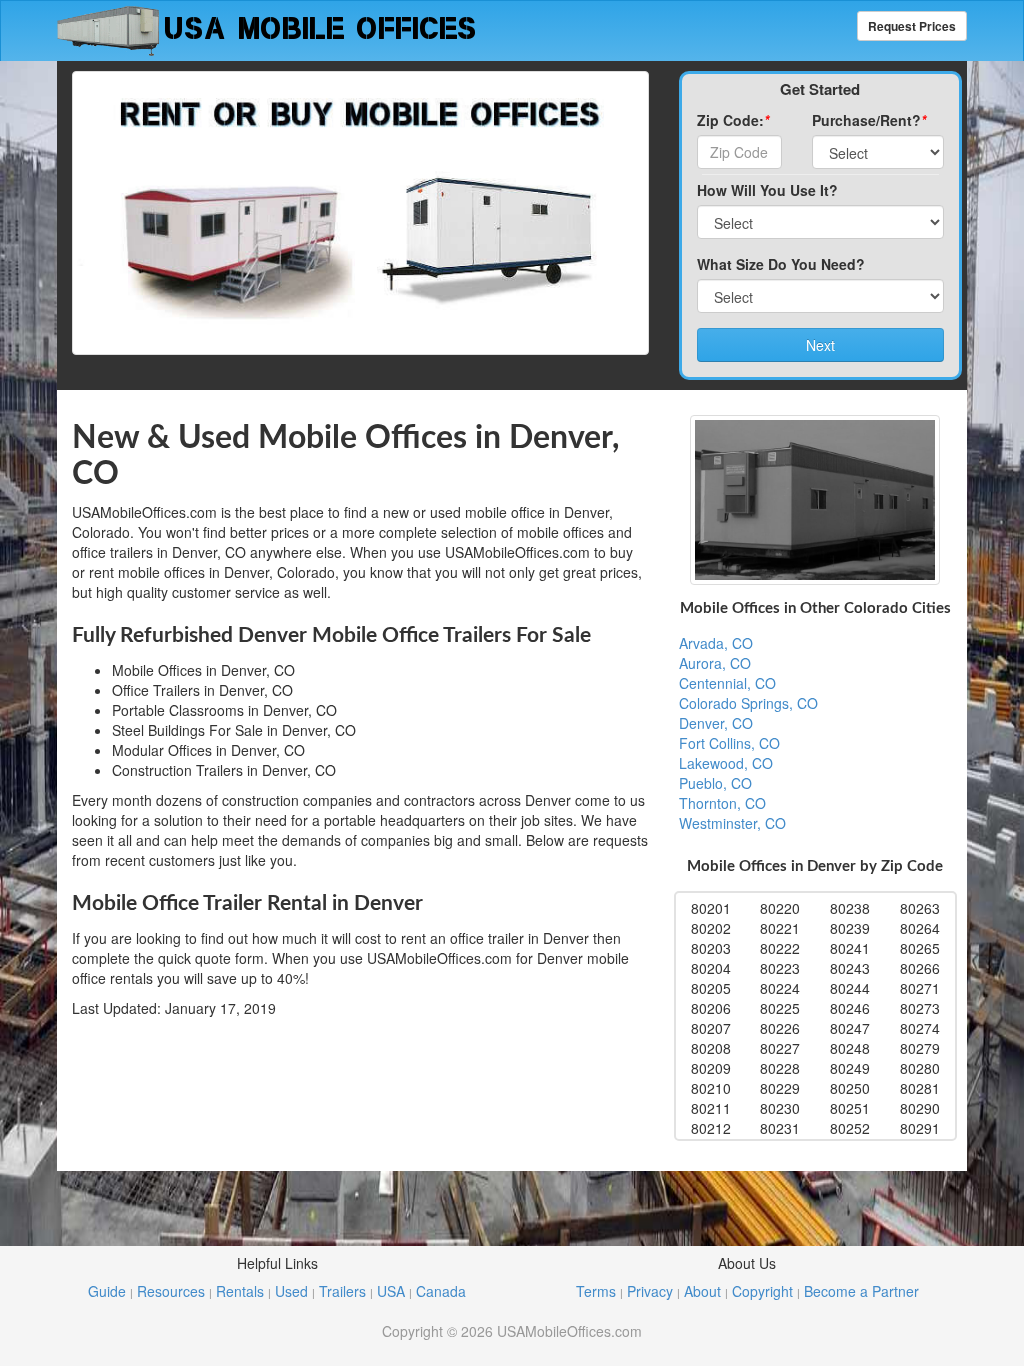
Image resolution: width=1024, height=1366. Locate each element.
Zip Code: (733, 120)
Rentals (240, 1291)
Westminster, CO (732, 823)
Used (291, 1291)
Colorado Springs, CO (748, 703)
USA (391, 1291)
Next (820, 345)
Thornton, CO (722, 803)
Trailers (342, 1291)
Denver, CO (716, 723)
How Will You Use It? (767, 190)
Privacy (650, 1291)
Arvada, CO (716, 643)
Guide (107, 1291)
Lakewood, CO (726, 763)
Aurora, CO (715, 663)
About (702, 1291)
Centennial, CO (727, 683)
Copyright (762, 1291)
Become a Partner (861, 1291)
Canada (441, 1291)
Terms (596, 1291)
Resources (171, 1291)
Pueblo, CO (715, 783)
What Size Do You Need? (781, 264)
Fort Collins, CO (729, 743)
